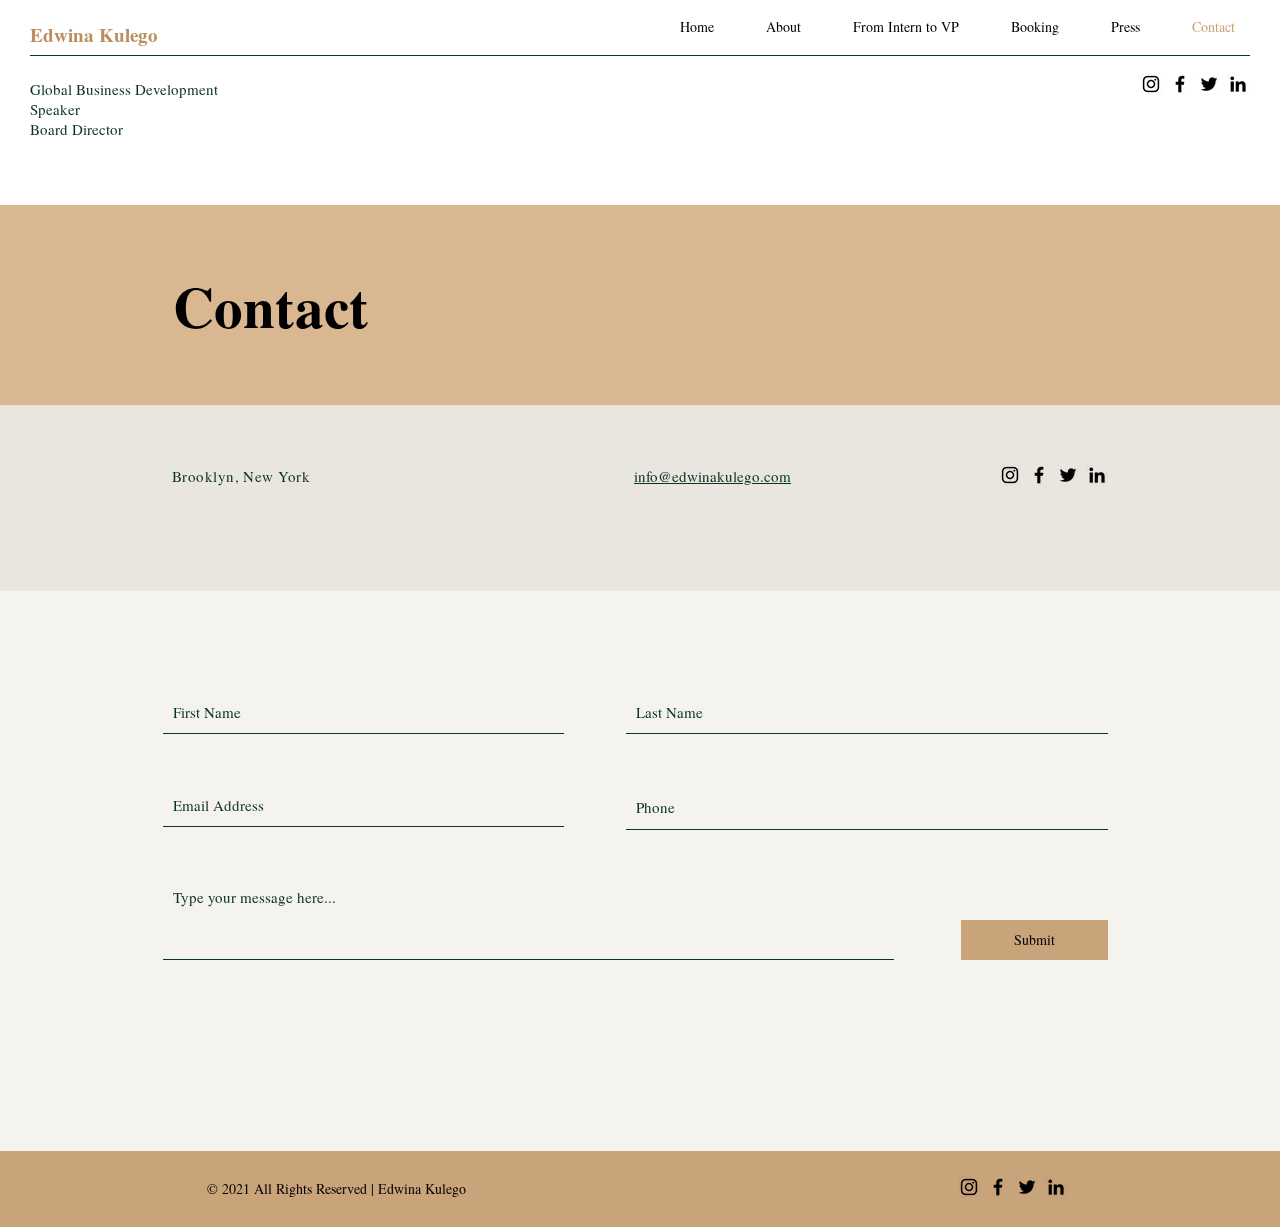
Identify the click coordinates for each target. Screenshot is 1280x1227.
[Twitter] (1209, 84)
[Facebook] (1180, 84)
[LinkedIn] (1238, 84)
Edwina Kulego (94, 34)
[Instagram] (1151, 84)
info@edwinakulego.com (712, 476)
